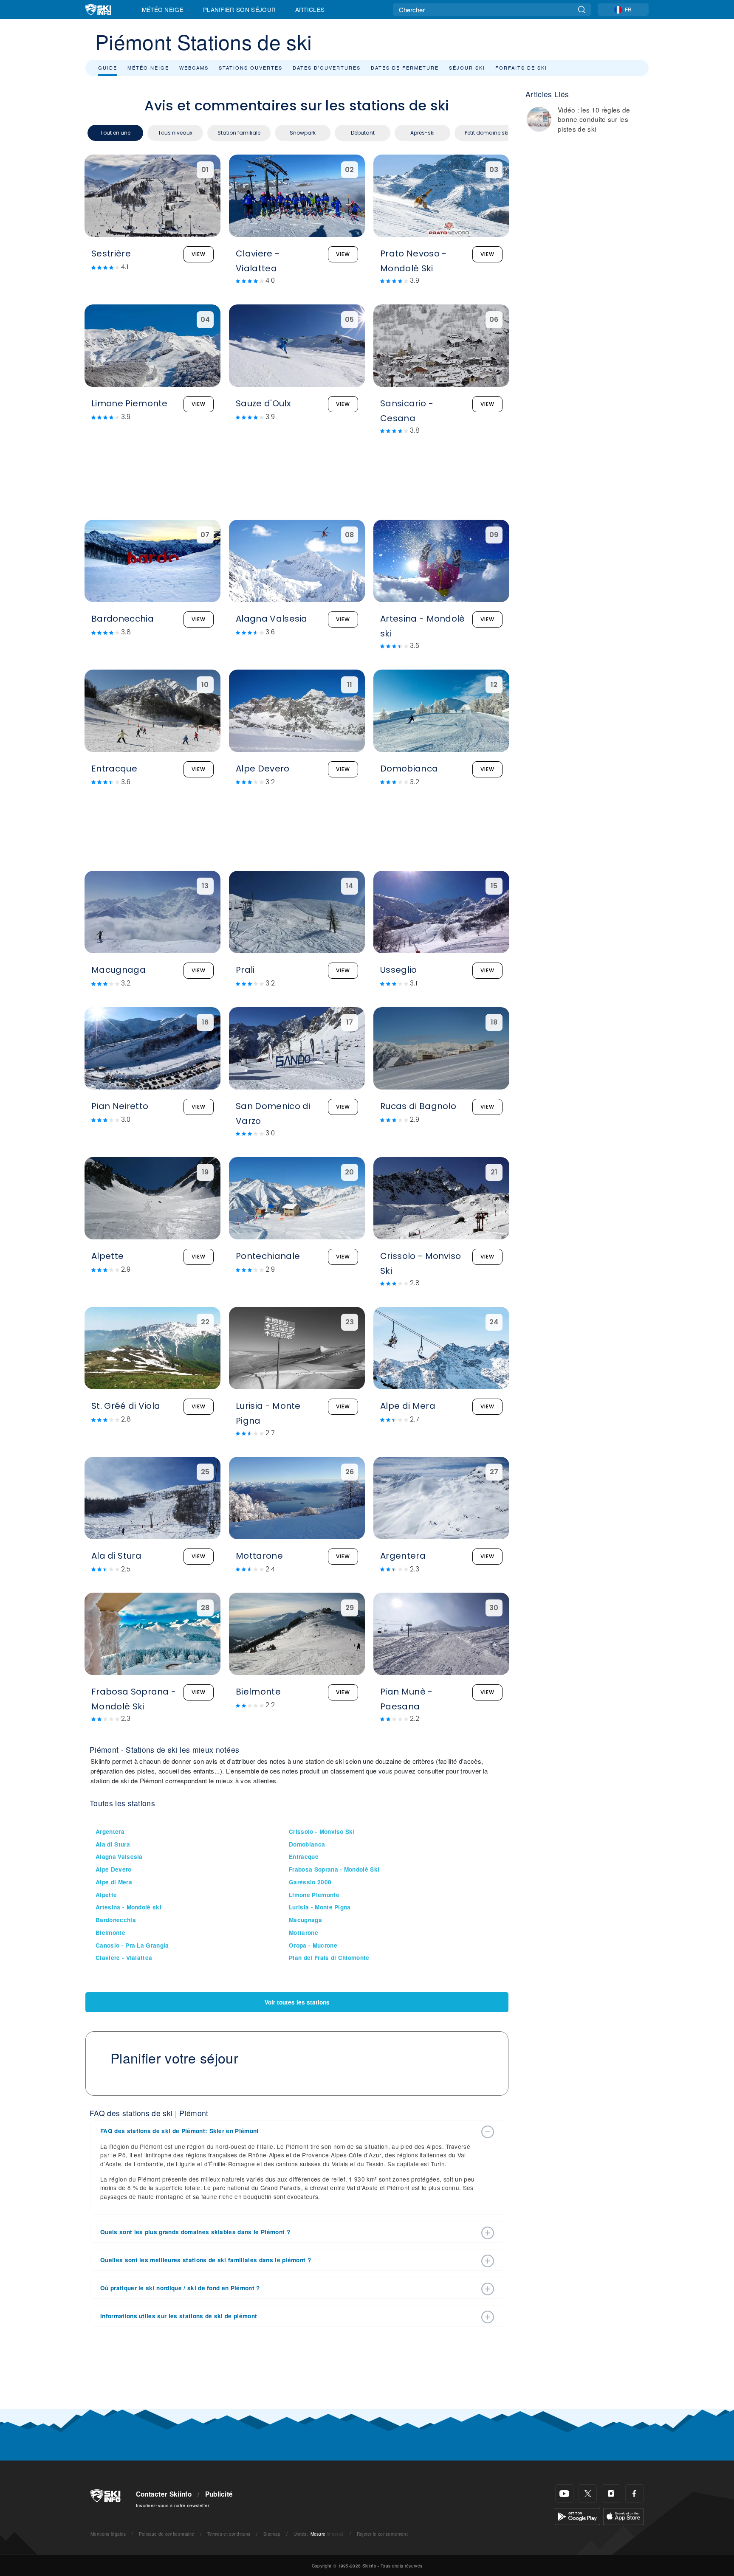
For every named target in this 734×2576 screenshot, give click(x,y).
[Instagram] (611, 2493)
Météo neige (148, 68)
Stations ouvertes (251, 68)
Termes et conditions (229, 2534)
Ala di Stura (113, 1844)
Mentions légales (108, 2534)
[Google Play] (577, 2515)
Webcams (194, 68)
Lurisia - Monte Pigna (320, 1907)
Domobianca (307, 1844)
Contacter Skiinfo (164, 2494)
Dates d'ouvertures (327, 68)
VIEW (199, 254)
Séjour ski (467, 68)
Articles (310, 9)
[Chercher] (582, 10)
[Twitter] (588, 2493)
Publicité (219, 2494)
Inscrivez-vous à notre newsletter (173, 2505)
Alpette (106, 1895)
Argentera (110, 1831)
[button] (288, 2131)
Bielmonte (110, 1933)
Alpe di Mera (114, 1882)
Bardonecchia (116, 1920)
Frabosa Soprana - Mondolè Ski (334, 1869)
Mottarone (303, 1933)
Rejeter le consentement (382, 2534)
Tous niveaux (175, 133)
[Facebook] (634, 2493)
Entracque (304, 1857)
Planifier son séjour (239, 9)
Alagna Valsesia (119, 1857)
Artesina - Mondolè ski (128, 1907)
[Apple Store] (623, 2515)
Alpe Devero (114, 1869)
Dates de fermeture (405, 68)
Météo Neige (163, 9)
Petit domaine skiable (492, 133)
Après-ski (422, 133)
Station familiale (239, 133)
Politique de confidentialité (167, 2534)
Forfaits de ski (521, 68)
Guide (108, 68)
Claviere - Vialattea (124, 1958)
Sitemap (272, 2534)
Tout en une (115, 133)
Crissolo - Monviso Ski (322, 1831)
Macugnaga (305, 1920)
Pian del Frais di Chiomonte (329, 1958)
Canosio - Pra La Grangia (132, 1945)
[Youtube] (564, 2493)
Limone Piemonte (314, 1895)
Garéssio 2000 (310, 1882)
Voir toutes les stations (297, 2002)
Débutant (363, 133)
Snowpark (303, 133)
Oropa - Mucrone (313, 1945)
